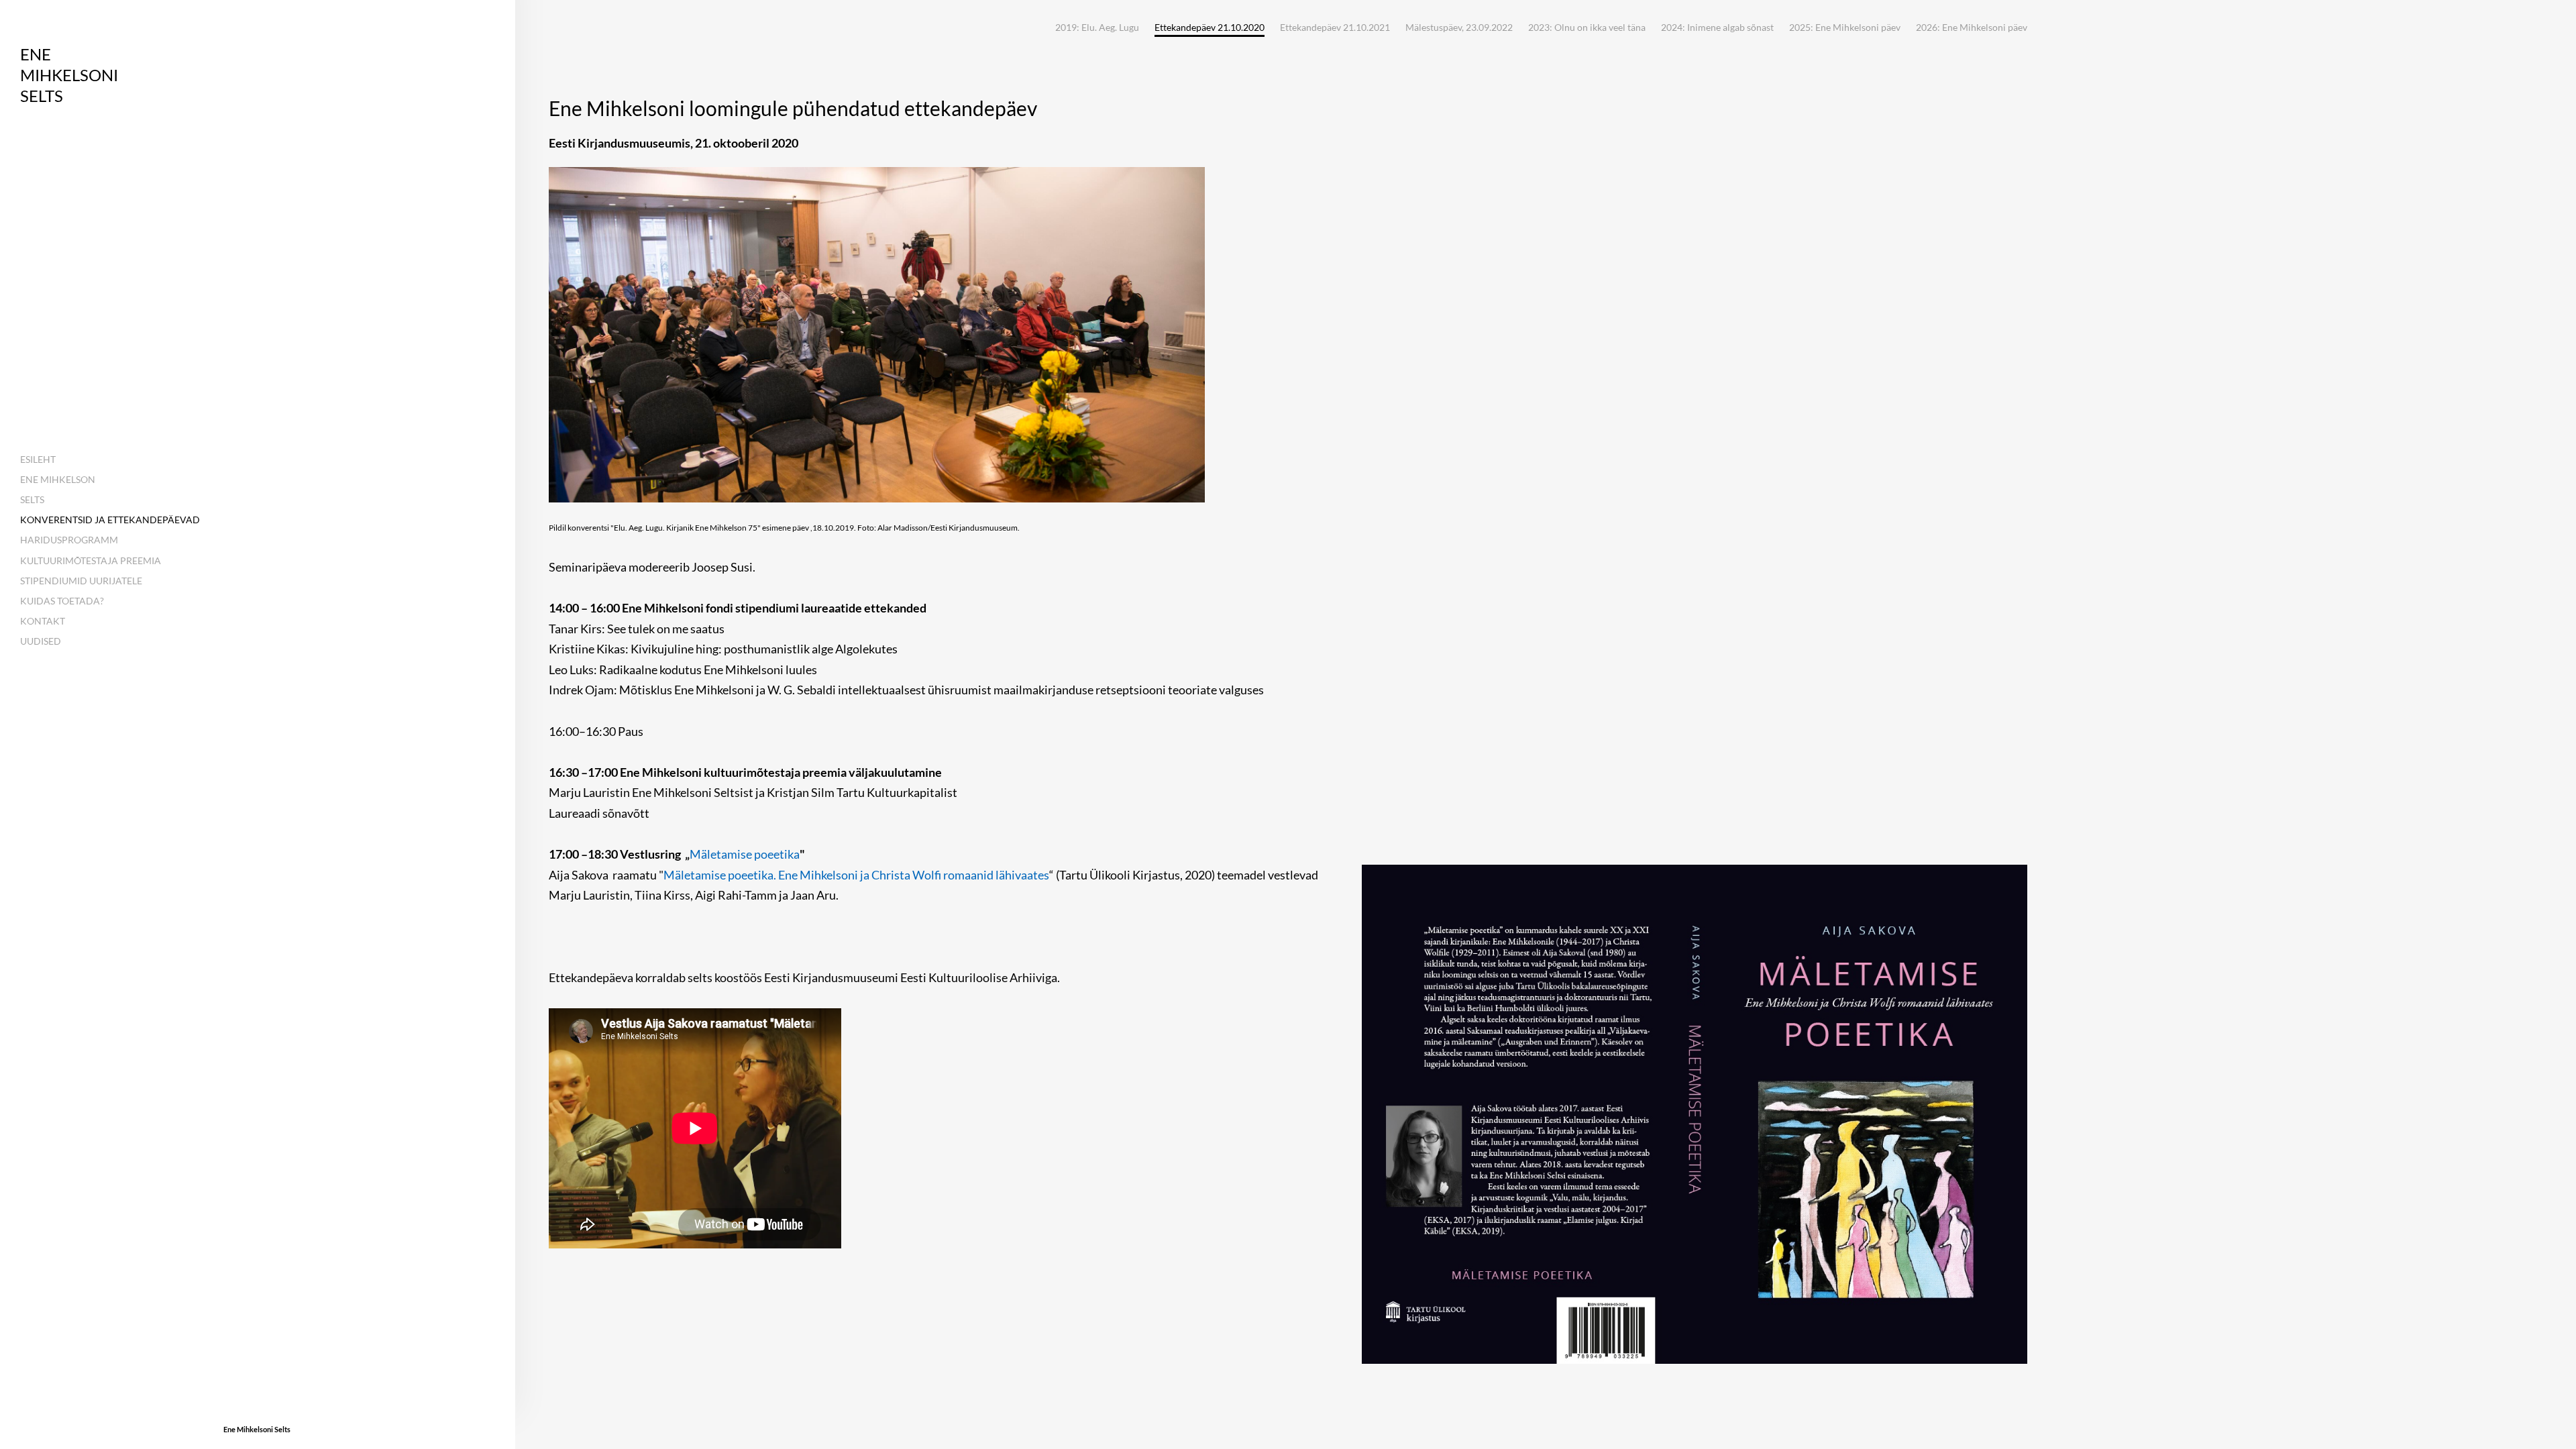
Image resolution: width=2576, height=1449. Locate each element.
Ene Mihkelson (58, 479)
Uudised (41, 641)
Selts (32, 499)
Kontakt (43, 621)
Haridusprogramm (69, 540)
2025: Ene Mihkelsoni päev (1845, 27)
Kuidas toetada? (62, 601)
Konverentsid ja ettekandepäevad (110, 520)
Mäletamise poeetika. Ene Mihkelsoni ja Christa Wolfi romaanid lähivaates (856, 875)
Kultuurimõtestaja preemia (91, 560)
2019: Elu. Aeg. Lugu (1097, 27)
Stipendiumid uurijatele (81, 581)
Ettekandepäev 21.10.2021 (1335, 27)
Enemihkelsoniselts (69, 75)
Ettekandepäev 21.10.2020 (1210, 28)
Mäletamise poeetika (745, 854)
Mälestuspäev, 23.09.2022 (1459, 27)
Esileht (38, 459)
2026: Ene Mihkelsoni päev (1972, 27)
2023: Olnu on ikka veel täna (1587, 27)
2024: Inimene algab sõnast (1717, 27)
